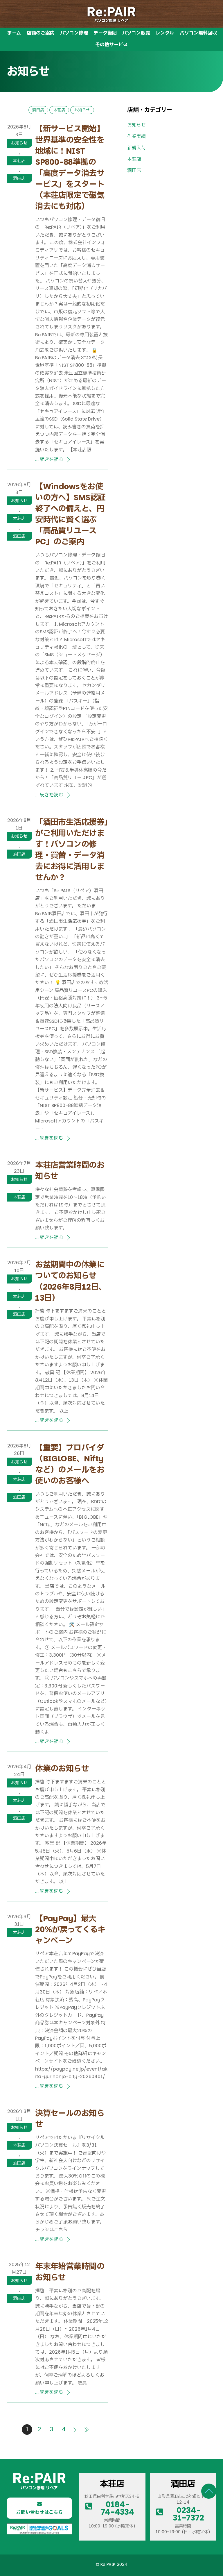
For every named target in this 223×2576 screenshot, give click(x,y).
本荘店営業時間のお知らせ (70, 1171)
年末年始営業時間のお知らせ (70, 2272)
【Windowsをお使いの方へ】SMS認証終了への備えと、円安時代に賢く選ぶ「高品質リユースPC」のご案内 (70, 514)
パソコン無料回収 (198, 33)
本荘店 (19, 161)
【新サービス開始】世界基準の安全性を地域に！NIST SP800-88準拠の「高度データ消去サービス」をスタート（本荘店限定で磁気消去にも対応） (70, 167)
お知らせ (19, 143)
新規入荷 (136, 148)
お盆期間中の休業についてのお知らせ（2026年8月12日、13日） (71, 1281)
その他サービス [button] (111, 45)
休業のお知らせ (62, 1768)
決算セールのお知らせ (70, 2119)
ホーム (14, 33)
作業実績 (136, 136)
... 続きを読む (49, 459)
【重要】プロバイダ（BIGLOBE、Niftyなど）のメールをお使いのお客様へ (70, 1464)
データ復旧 (105, 33)
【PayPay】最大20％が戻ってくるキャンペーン (70, 1929)
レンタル (165, 33)
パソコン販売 (136, 33)
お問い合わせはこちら (39, 2512)
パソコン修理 (74, 33)
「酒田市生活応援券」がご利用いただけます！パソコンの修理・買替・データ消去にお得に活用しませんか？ (72, 850)
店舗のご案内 (41, 33)
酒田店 (19, 178)
